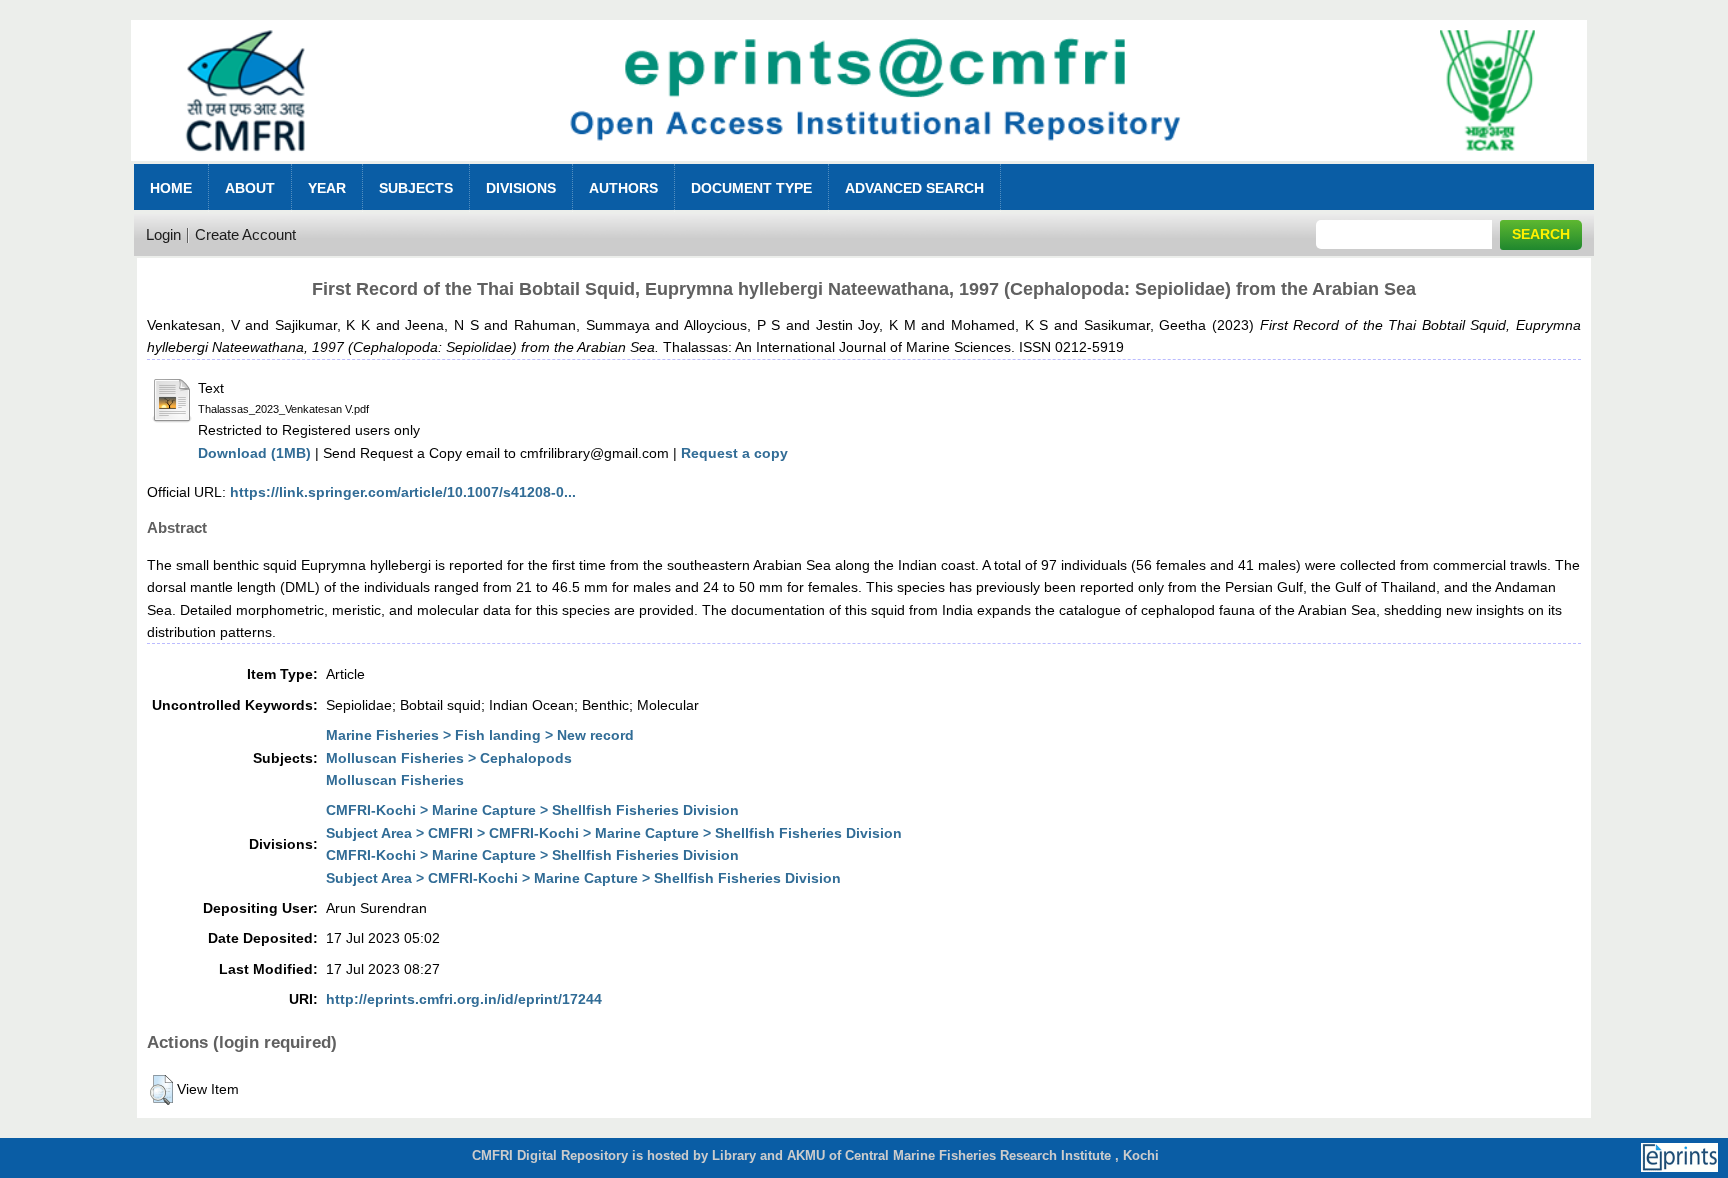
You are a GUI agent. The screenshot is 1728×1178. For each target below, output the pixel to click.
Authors (623, 188)
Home (171, 188)
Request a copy (734, 453)
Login (163, 234)
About (250, 188)
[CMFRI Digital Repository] (859, 166)
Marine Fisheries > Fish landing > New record (480, 735)
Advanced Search (914, 188)
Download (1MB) (254, 453)
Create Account (245, 234)
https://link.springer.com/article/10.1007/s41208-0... (403, 492)
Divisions (521, 188)
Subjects (416, 188)
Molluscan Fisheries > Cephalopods (449, 758)
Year (327, 188)
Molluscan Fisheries (395, 780)
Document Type (751, 188)
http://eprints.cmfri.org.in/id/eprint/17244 (464, 999)
